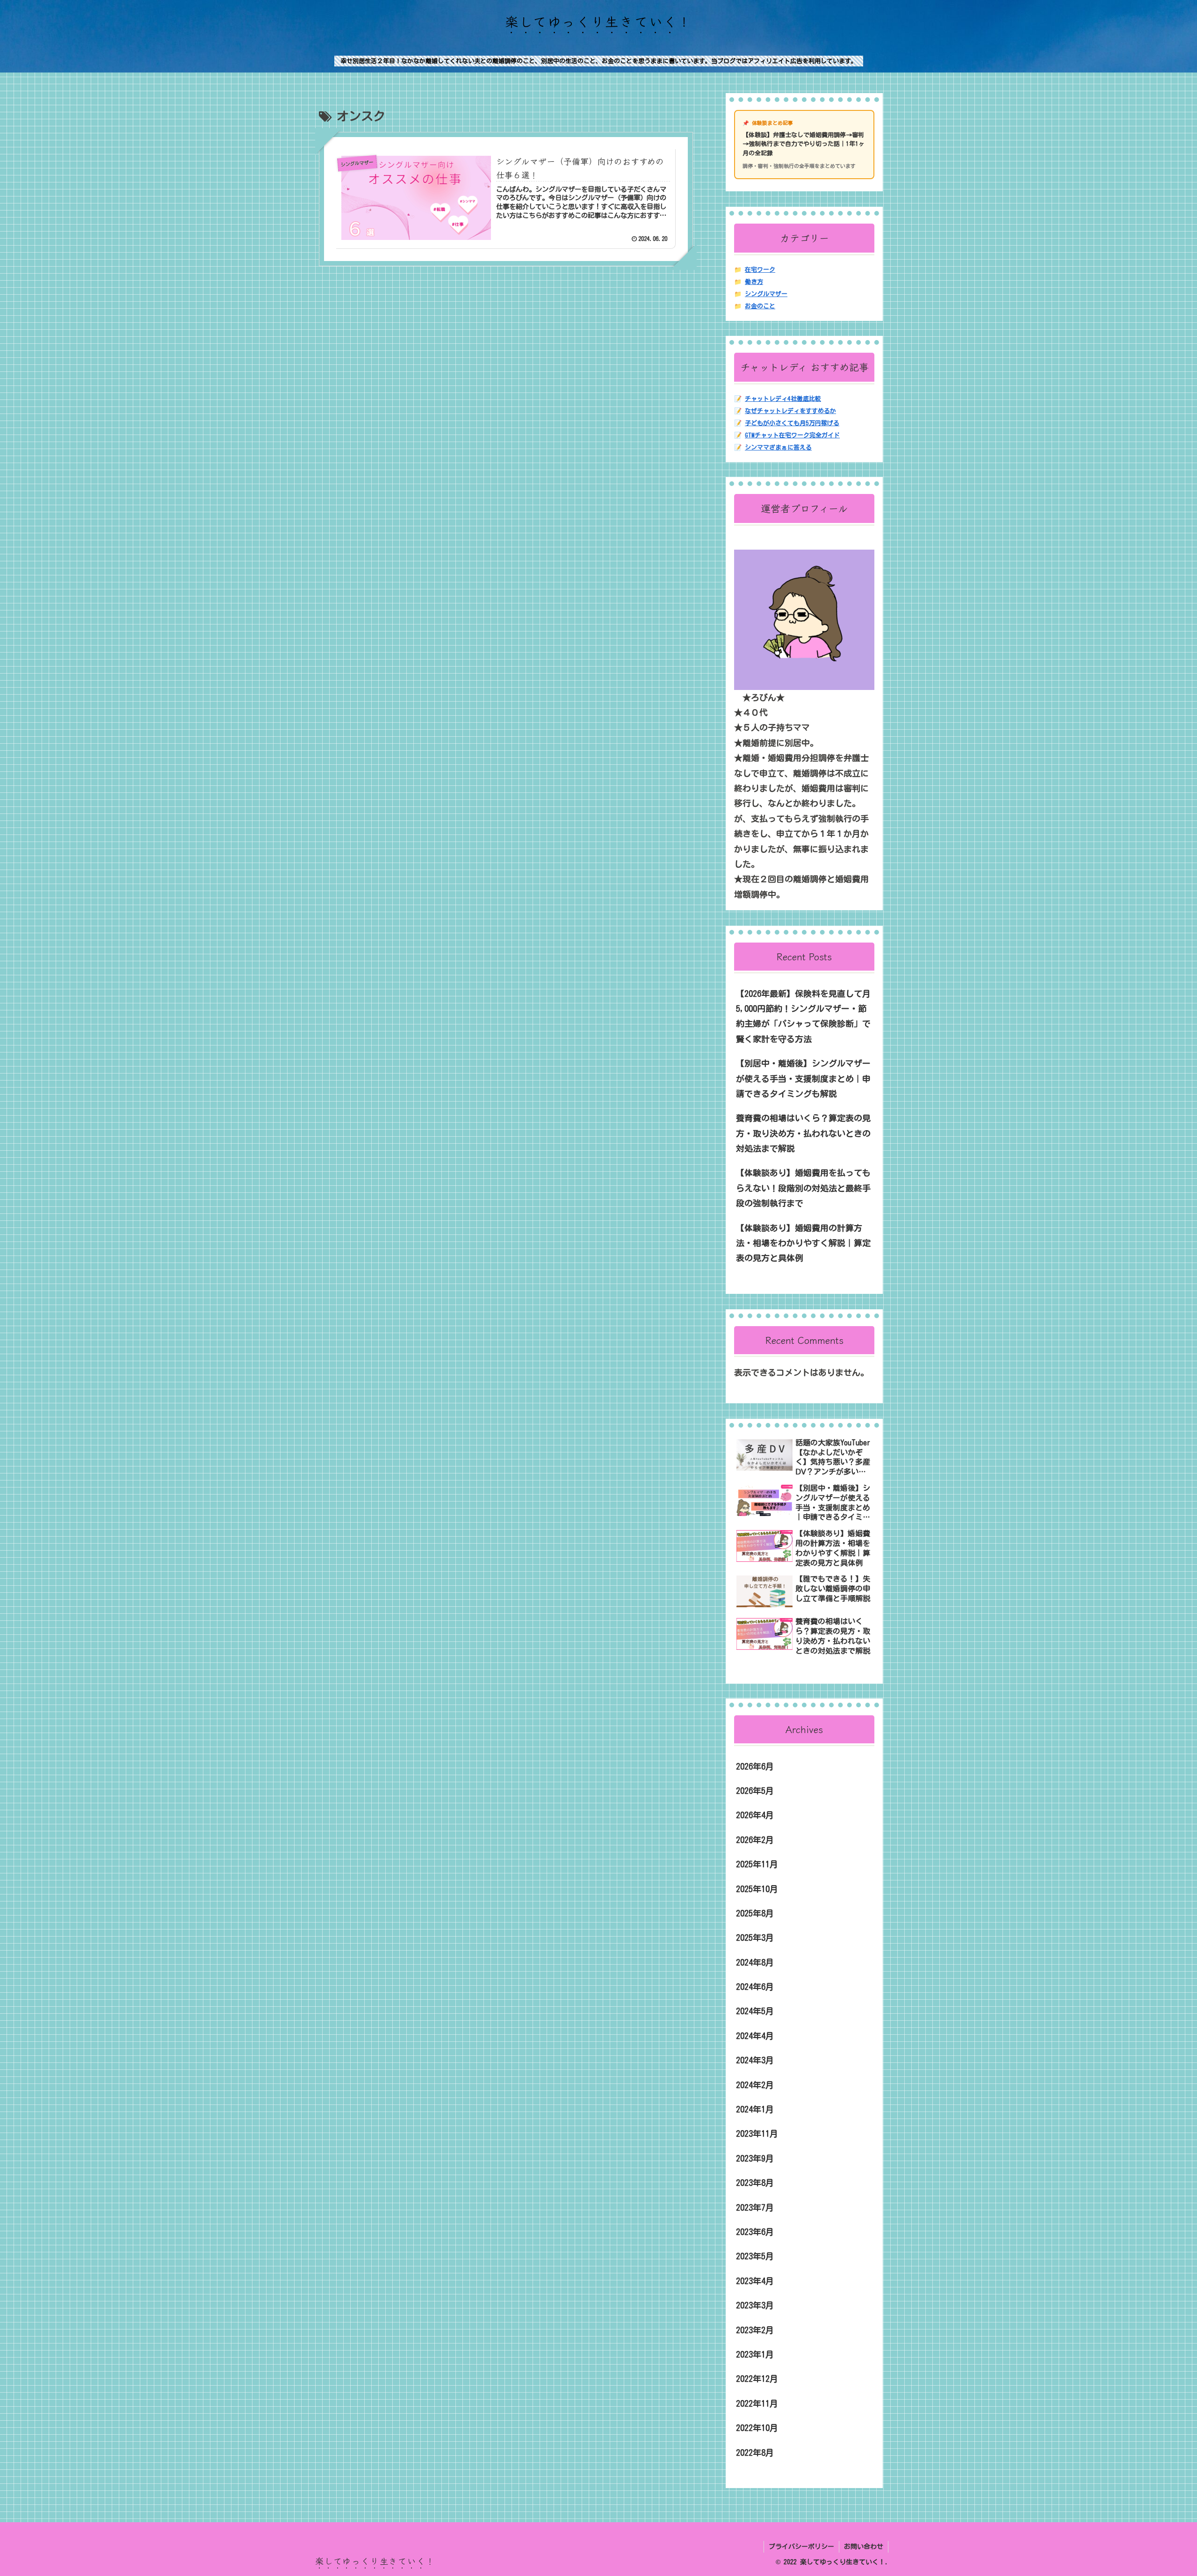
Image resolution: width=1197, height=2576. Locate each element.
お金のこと (760, 306)
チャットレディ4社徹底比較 (783, 399)
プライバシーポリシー (801, 2547)
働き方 (754, 282)
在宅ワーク (760, 270)
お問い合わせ (864, 2547)
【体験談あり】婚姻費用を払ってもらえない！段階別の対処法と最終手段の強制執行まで (803, 1188)
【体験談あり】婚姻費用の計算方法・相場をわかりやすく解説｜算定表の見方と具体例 (803, 1243)
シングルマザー (766, 294)
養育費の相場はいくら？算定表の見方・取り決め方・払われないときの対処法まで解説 (803, 1133)
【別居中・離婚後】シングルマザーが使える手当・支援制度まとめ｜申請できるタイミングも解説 (803, 1078)
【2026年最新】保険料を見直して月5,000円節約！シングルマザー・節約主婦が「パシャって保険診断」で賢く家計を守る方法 (803, 1016)
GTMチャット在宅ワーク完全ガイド (792, 435)
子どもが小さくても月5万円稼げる (792, 423)
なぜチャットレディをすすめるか (790, 411)
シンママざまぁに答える (778, 447)
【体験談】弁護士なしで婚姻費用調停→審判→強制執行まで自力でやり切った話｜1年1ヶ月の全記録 (804, 144)
